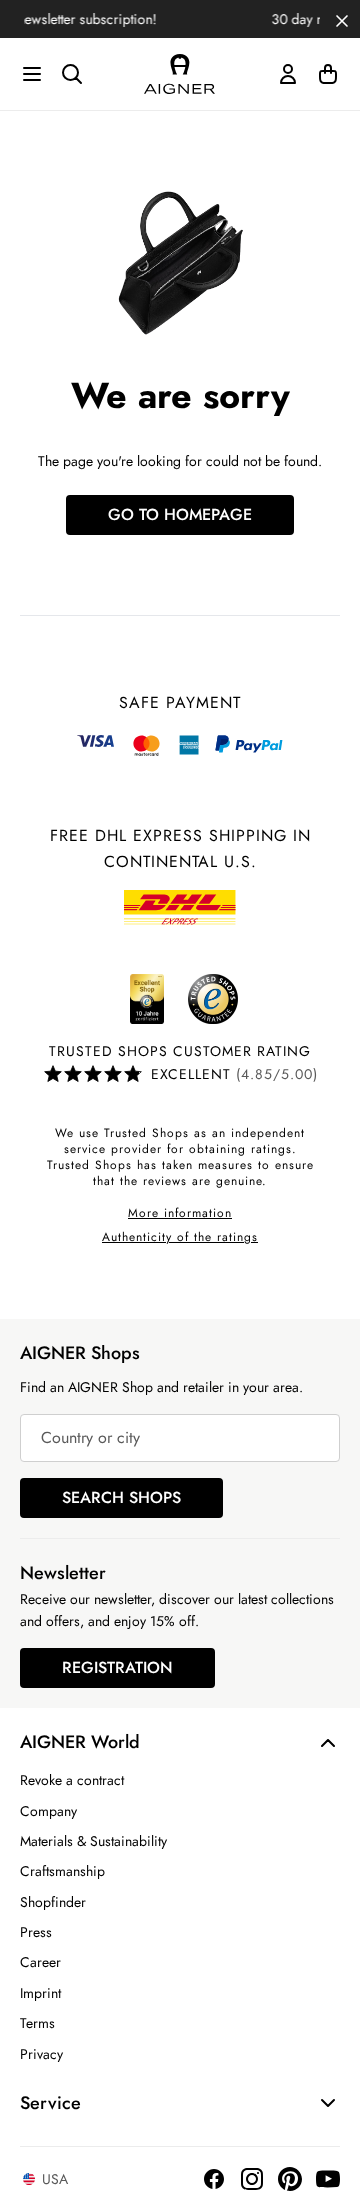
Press (36, 1932)
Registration (117, 1667)
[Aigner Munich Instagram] (252, 2179)
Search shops (121, 1497)
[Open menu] (32, 74)
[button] (342, 19)
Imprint (40, 1993)
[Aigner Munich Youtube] (328, 2179)
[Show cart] (328, 74)
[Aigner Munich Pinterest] (290, 2179)
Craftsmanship (62, 1871)
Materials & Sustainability (93, 1841)
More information (180, 1213)
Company (48, 1811)
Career (40, 1962)
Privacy (41, 2054)
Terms (37, 2023)
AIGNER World (80, 1742)
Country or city (90, 1437)
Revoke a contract (72, 1780)
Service (50, 2103)
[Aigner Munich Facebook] (214, 2179)
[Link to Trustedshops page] (180, 999)
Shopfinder (53, 1902)
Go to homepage (180, 514)
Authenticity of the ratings (180, 1237)
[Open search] (72, 74)
